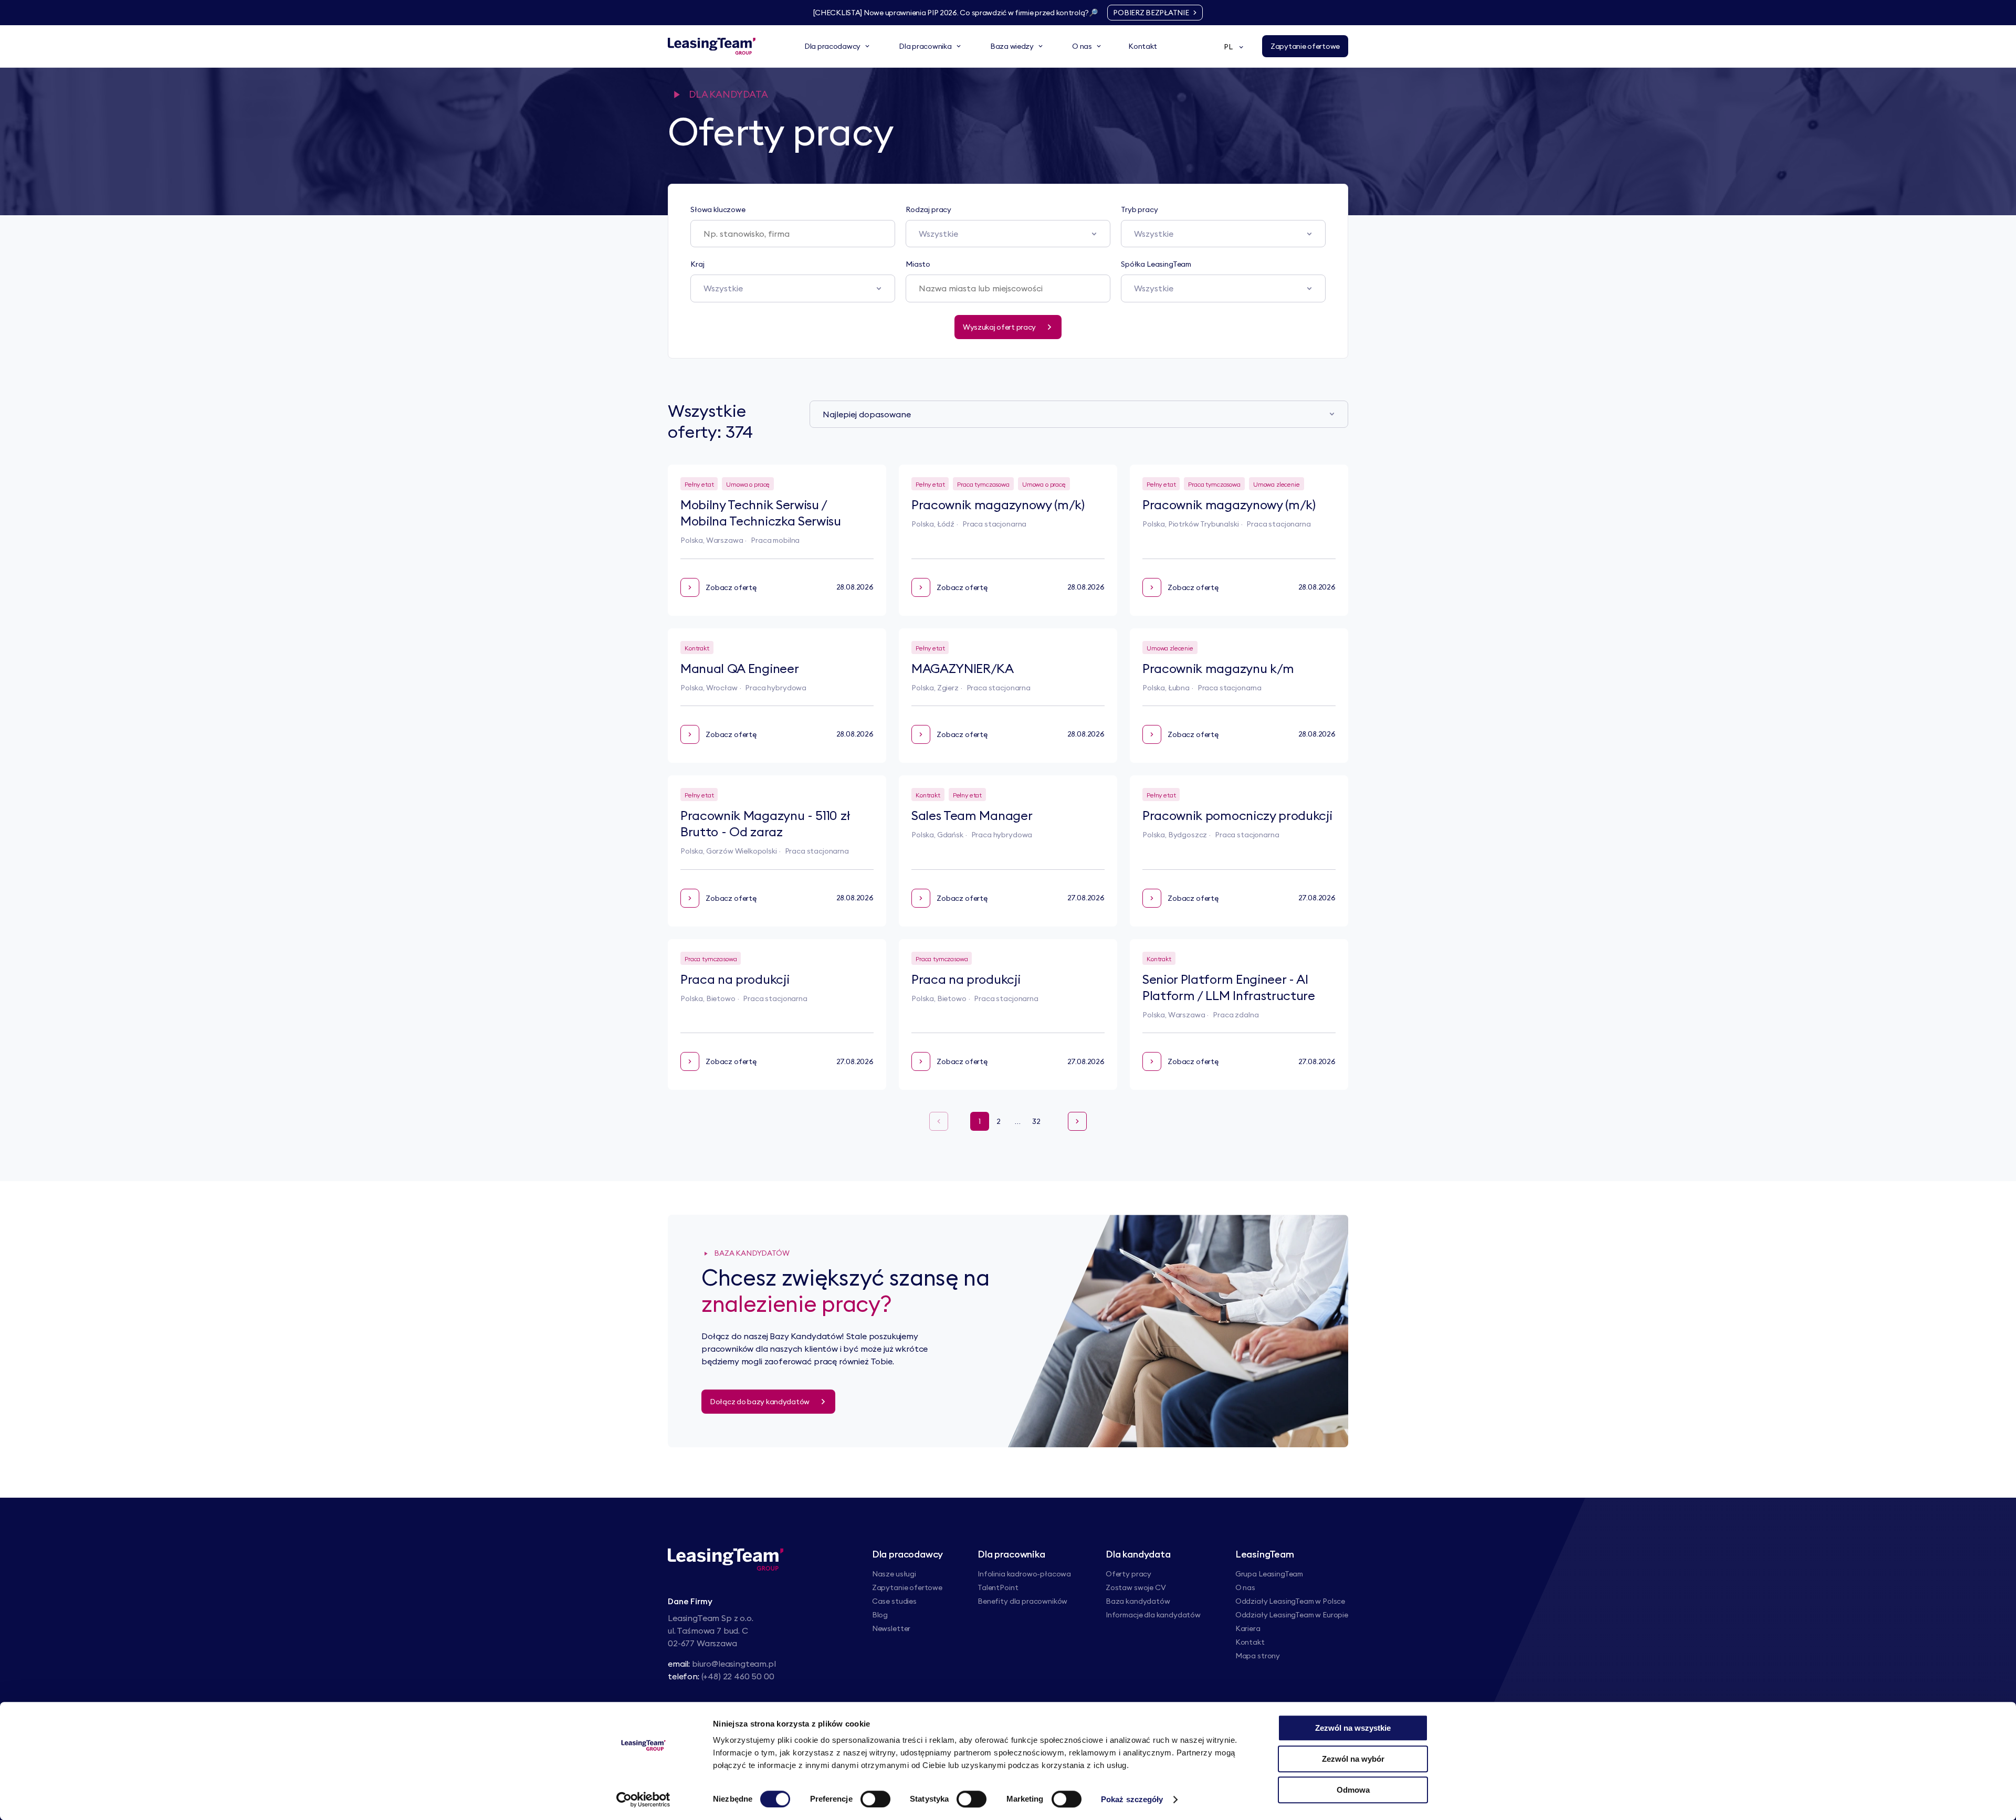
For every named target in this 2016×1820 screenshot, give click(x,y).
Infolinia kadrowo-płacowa (1024, 1574)
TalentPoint (998, 1587)
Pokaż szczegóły (1132, 1799)
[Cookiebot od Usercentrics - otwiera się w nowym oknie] (643, 1800)
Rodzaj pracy (928, 209)
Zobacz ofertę (731, 587)
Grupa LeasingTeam (1269, 1574)
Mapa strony (1258, 1656)
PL (1228, 47)
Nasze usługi (894, 1574)
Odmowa (1353, 1790)
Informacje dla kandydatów (1153, 1615)
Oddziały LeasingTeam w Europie (1292, 1615)
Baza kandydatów (1138, 1601)
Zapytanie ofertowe (907, 1587)
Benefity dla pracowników (1022, 1601)
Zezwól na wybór (1353, 1759)
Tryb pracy (1139, 209)
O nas (1245, 1587)
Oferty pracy (1128, 1574)
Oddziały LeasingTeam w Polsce (1290, 1601)
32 (1036, 1121)
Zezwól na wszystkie (1353, 1728)
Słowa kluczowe (718, 209)
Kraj (697, 264)
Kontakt (1250, 1642)
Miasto (918, 264)
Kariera (1248, 1628)
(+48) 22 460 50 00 (738, 1676)
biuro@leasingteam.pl (734, 1664)
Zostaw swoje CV (1136, 1587)
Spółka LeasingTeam (1156, 264)
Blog (880, 1615)
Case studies (894, 1601)
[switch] (875, 1799)
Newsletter (891, 1628)
